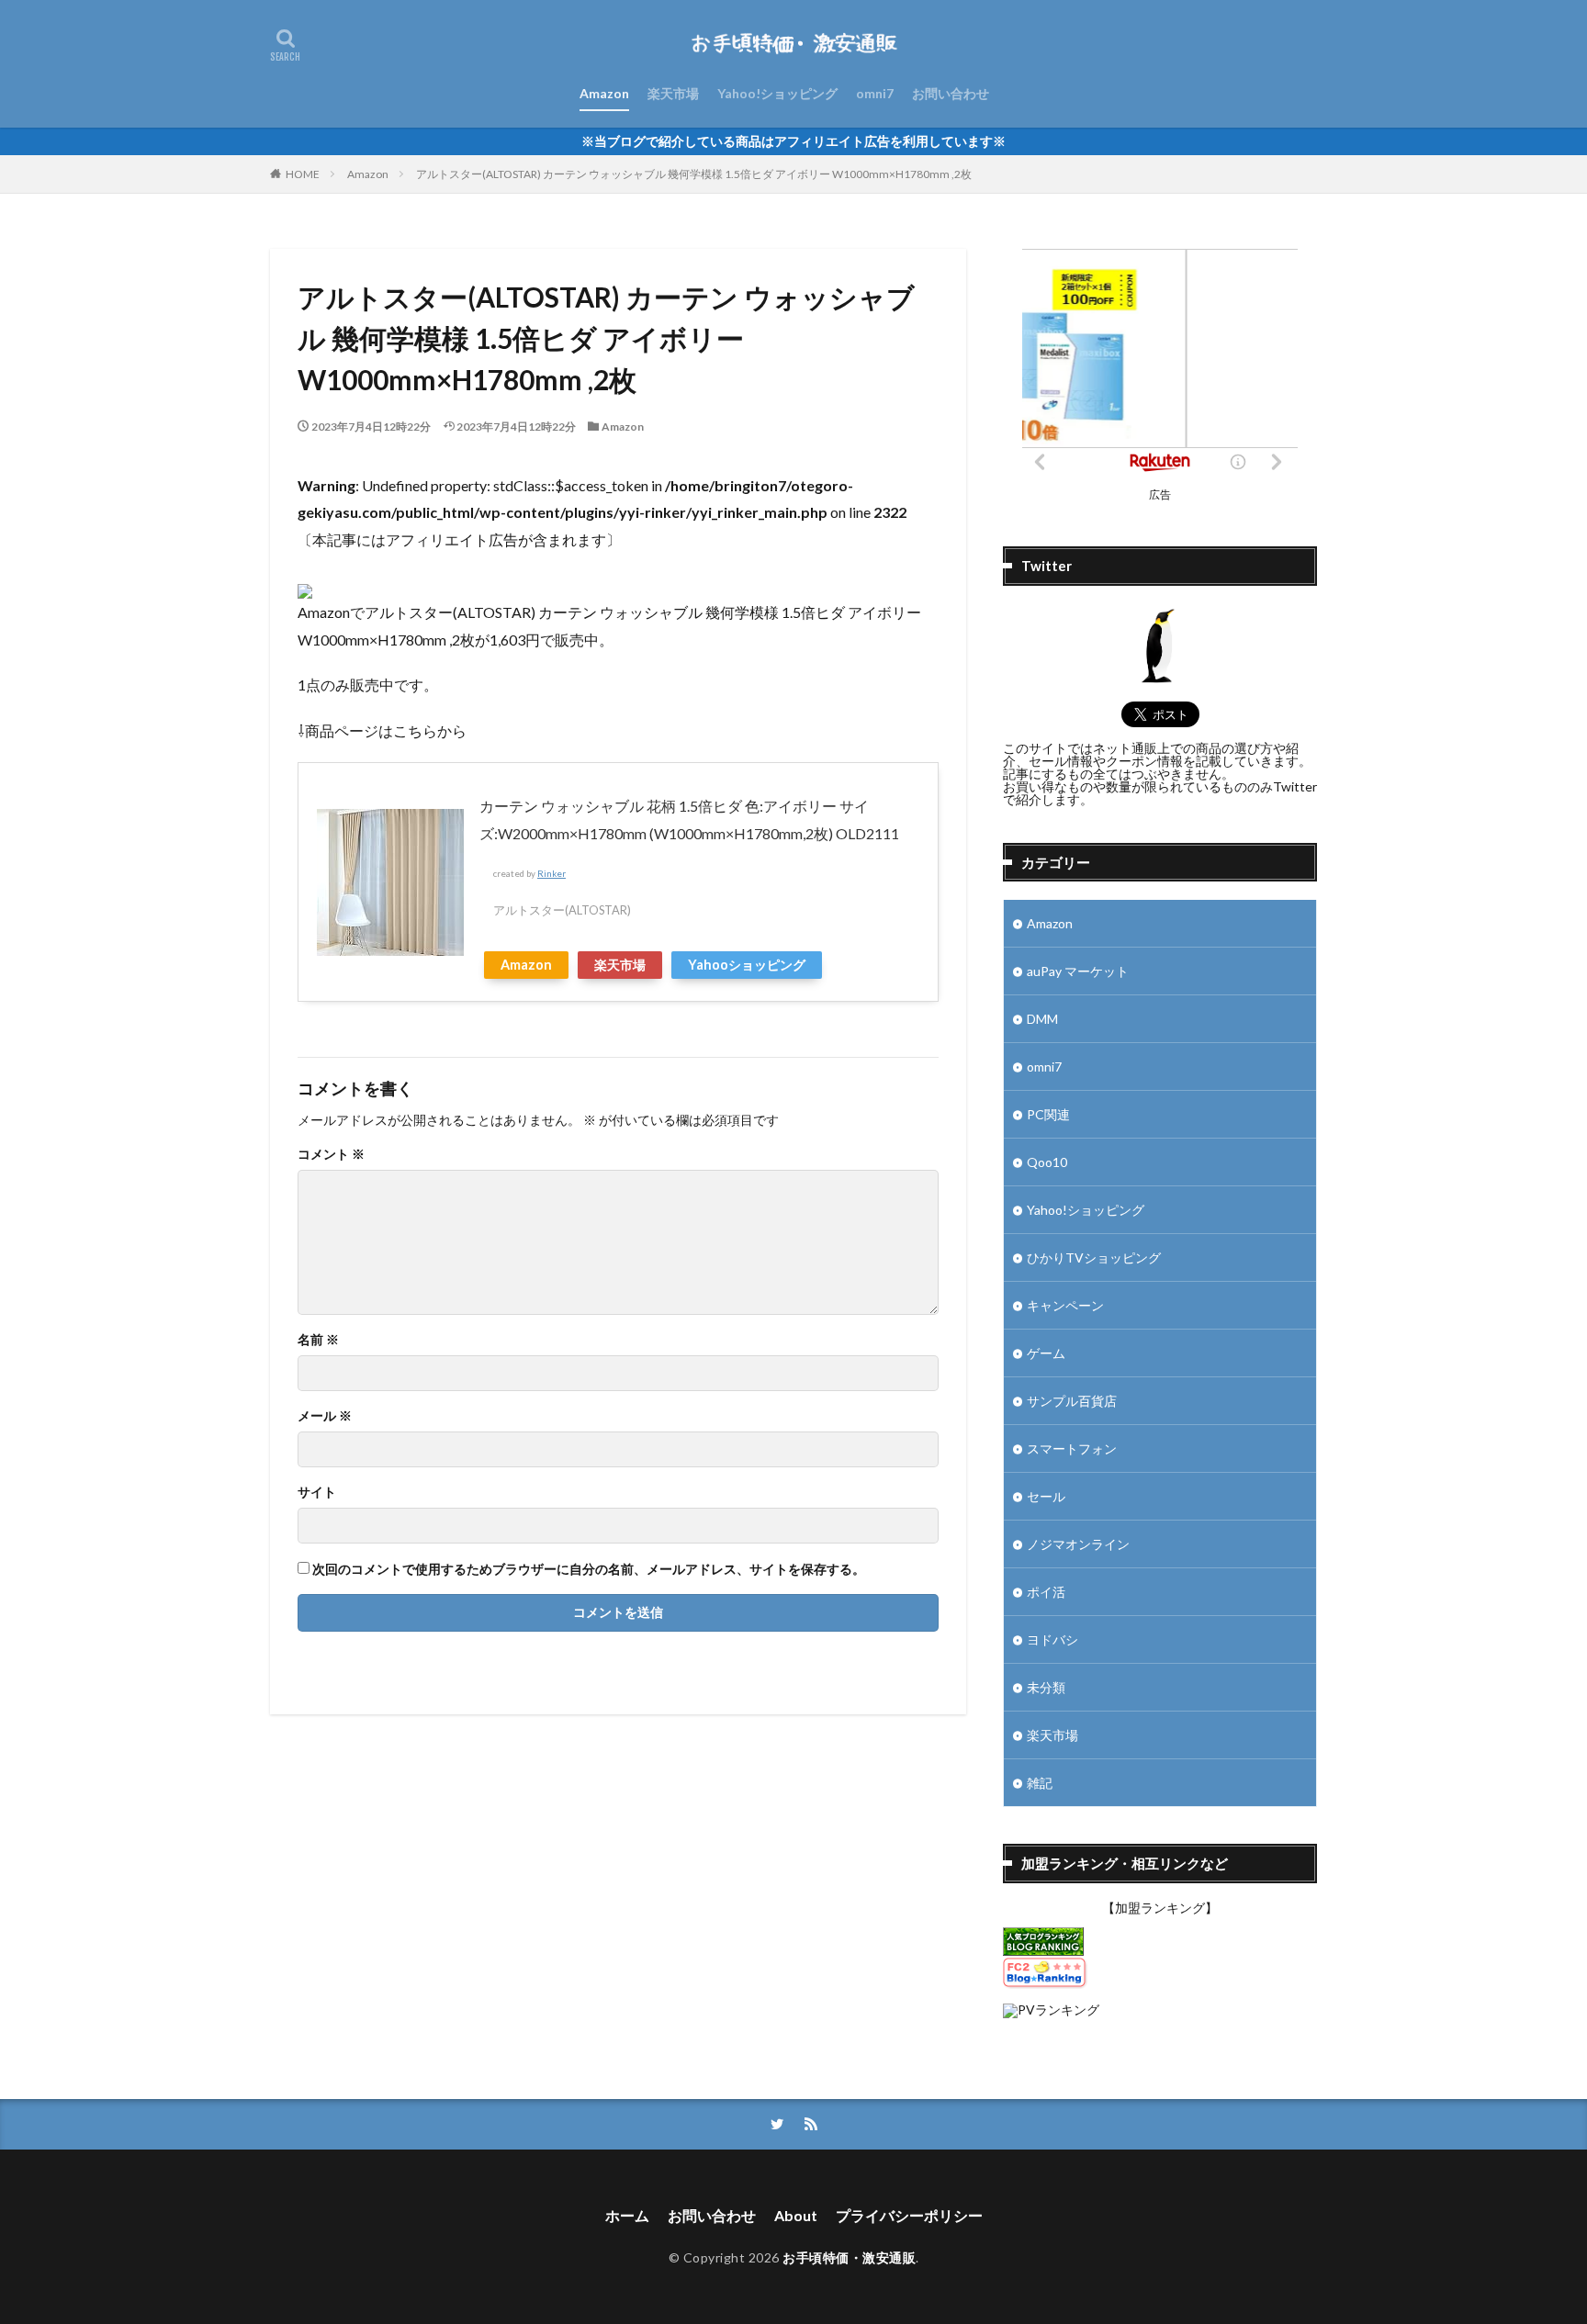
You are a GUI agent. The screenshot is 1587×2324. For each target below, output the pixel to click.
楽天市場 (673, 93)
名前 (318, 1340)
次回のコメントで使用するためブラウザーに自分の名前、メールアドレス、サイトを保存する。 (589, 1569)
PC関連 (1048, 1114)
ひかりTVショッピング (1094, 1257)
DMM (1042, 1019)
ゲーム (1046, 1353)
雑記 (1040, 1783)
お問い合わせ (951, 93)
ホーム (627, 2215)
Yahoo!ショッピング (777, 93)
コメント (331, 1154)
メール (325, 1416)
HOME (303, 174)
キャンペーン (1065, 1305)
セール (1046, 1496)
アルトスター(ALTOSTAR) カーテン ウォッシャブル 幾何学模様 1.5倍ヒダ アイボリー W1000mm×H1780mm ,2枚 (694, 174)
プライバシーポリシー (909, 2215)
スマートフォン (1072, 1448)
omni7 (875, 93)
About (796, 2215)
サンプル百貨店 (1072, 1401)
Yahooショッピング (747, 965)
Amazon (604, 93)
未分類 (1046, 1687)
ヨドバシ (1052, 1639)
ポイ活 (1046, 1592)
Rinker (552, 874)
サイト (317, 1492)
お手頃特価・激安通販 (849, 2257)
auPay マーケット (1078, 971)
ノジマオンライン (1078, 1544)
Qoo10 (1047, 1162)
